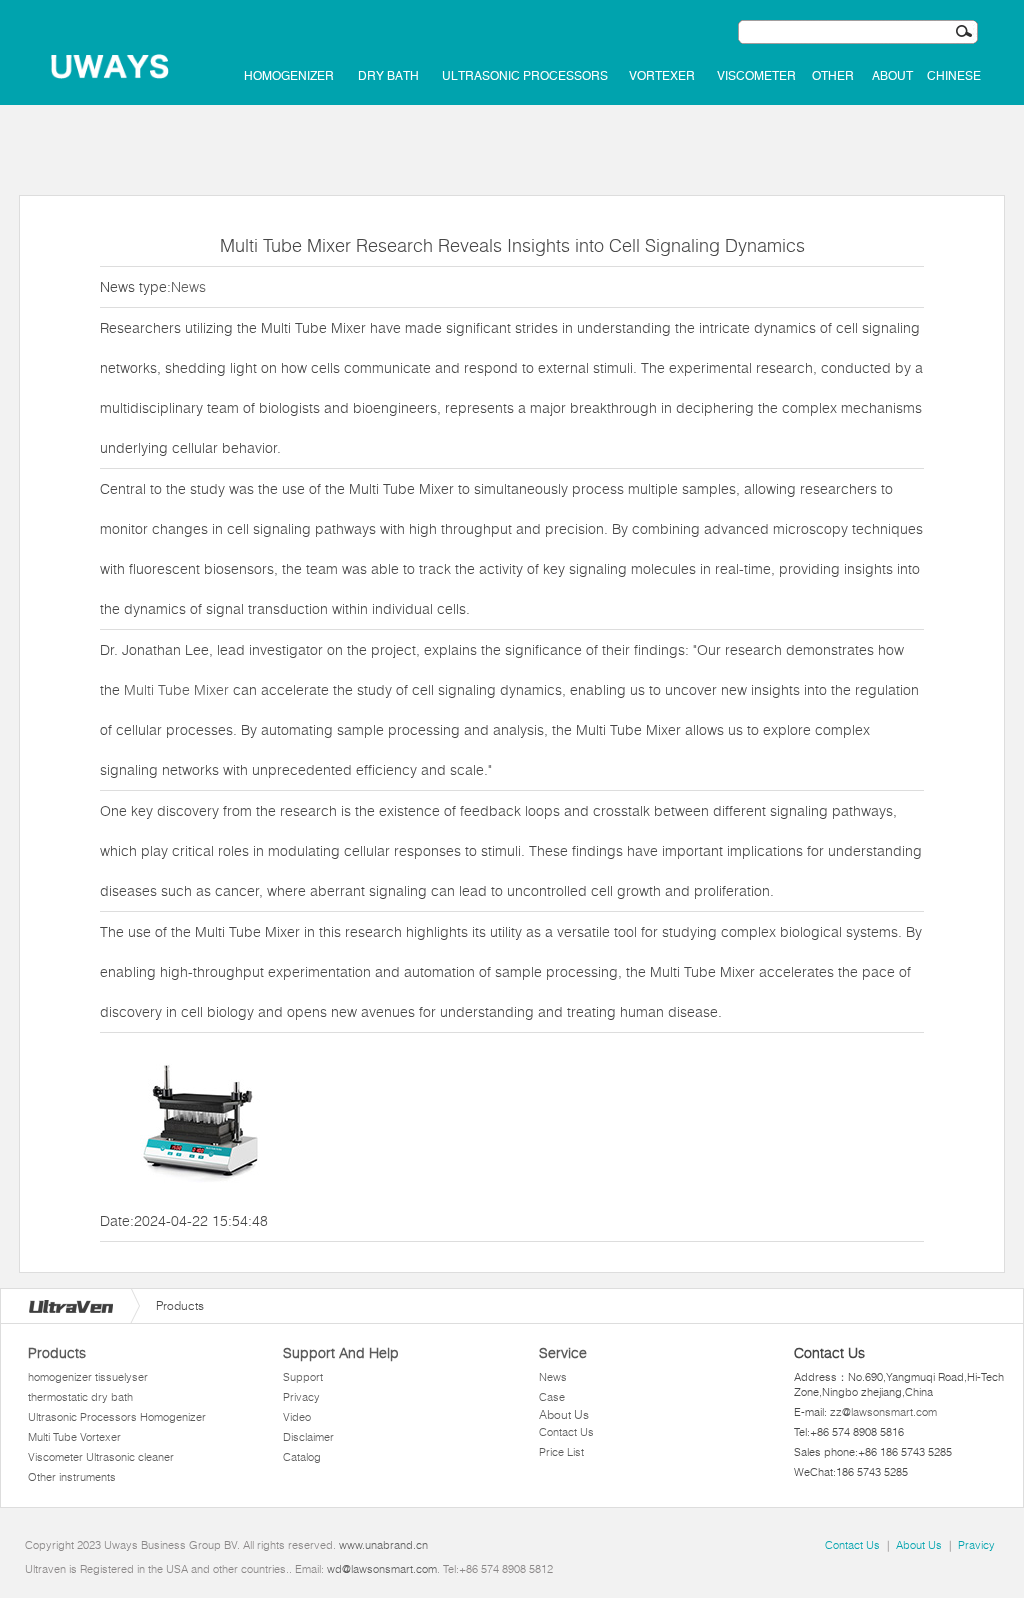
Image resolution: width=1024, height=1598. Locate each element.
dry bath (388, 76)
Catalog (302, 1457)
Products (57, 1353)
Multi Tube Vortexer (74, 1437)
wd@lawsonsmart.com (382, 1569)
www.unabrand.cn (383, 1545)
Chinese (954, 76)
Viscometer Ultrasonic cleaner (101, 1457)
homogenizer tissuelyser (88, 1377)
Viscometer (756, 76)
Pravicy (976, 1545)
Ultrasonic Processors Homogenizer (117, 1417)
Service (563, 1353)
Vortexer (662, 76)
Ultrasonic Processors (525, 76)
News (188, 287)
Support (303, 1377)
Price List (561, 1452)
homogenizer (289, 76)
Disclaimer (308, 1437)
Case (552, 1397)
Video (297, 1417)
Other (833, 76)
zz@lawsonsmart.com (883, 1412)
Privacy (301, 1397)
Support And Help (341, 1353)
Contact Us (566, 1432)
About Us (564, 1414)
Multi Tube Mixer (176, 690)
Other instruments (72, 1477)
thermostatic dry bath (80, 1397)
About (892, 76)
